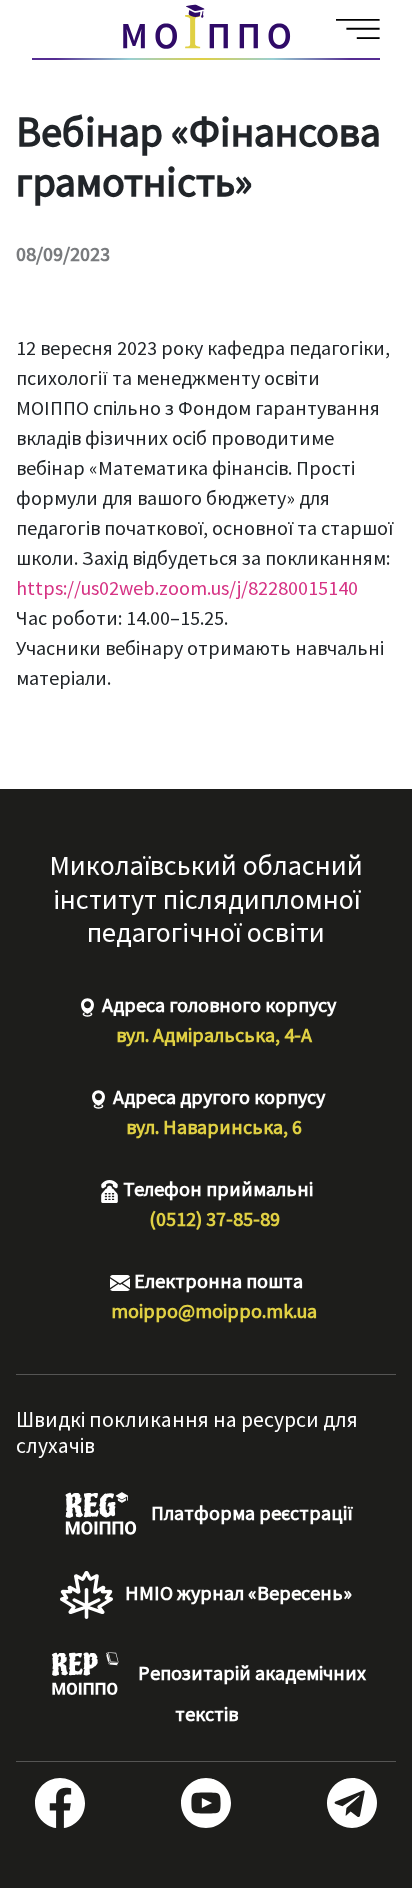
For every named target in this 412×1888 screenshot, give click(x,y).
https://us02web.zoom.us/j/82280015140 (189, 587)
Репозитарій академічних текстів (250, 1693)
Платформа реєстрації (250, 1512)
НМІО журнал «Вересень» (236, 1592)
